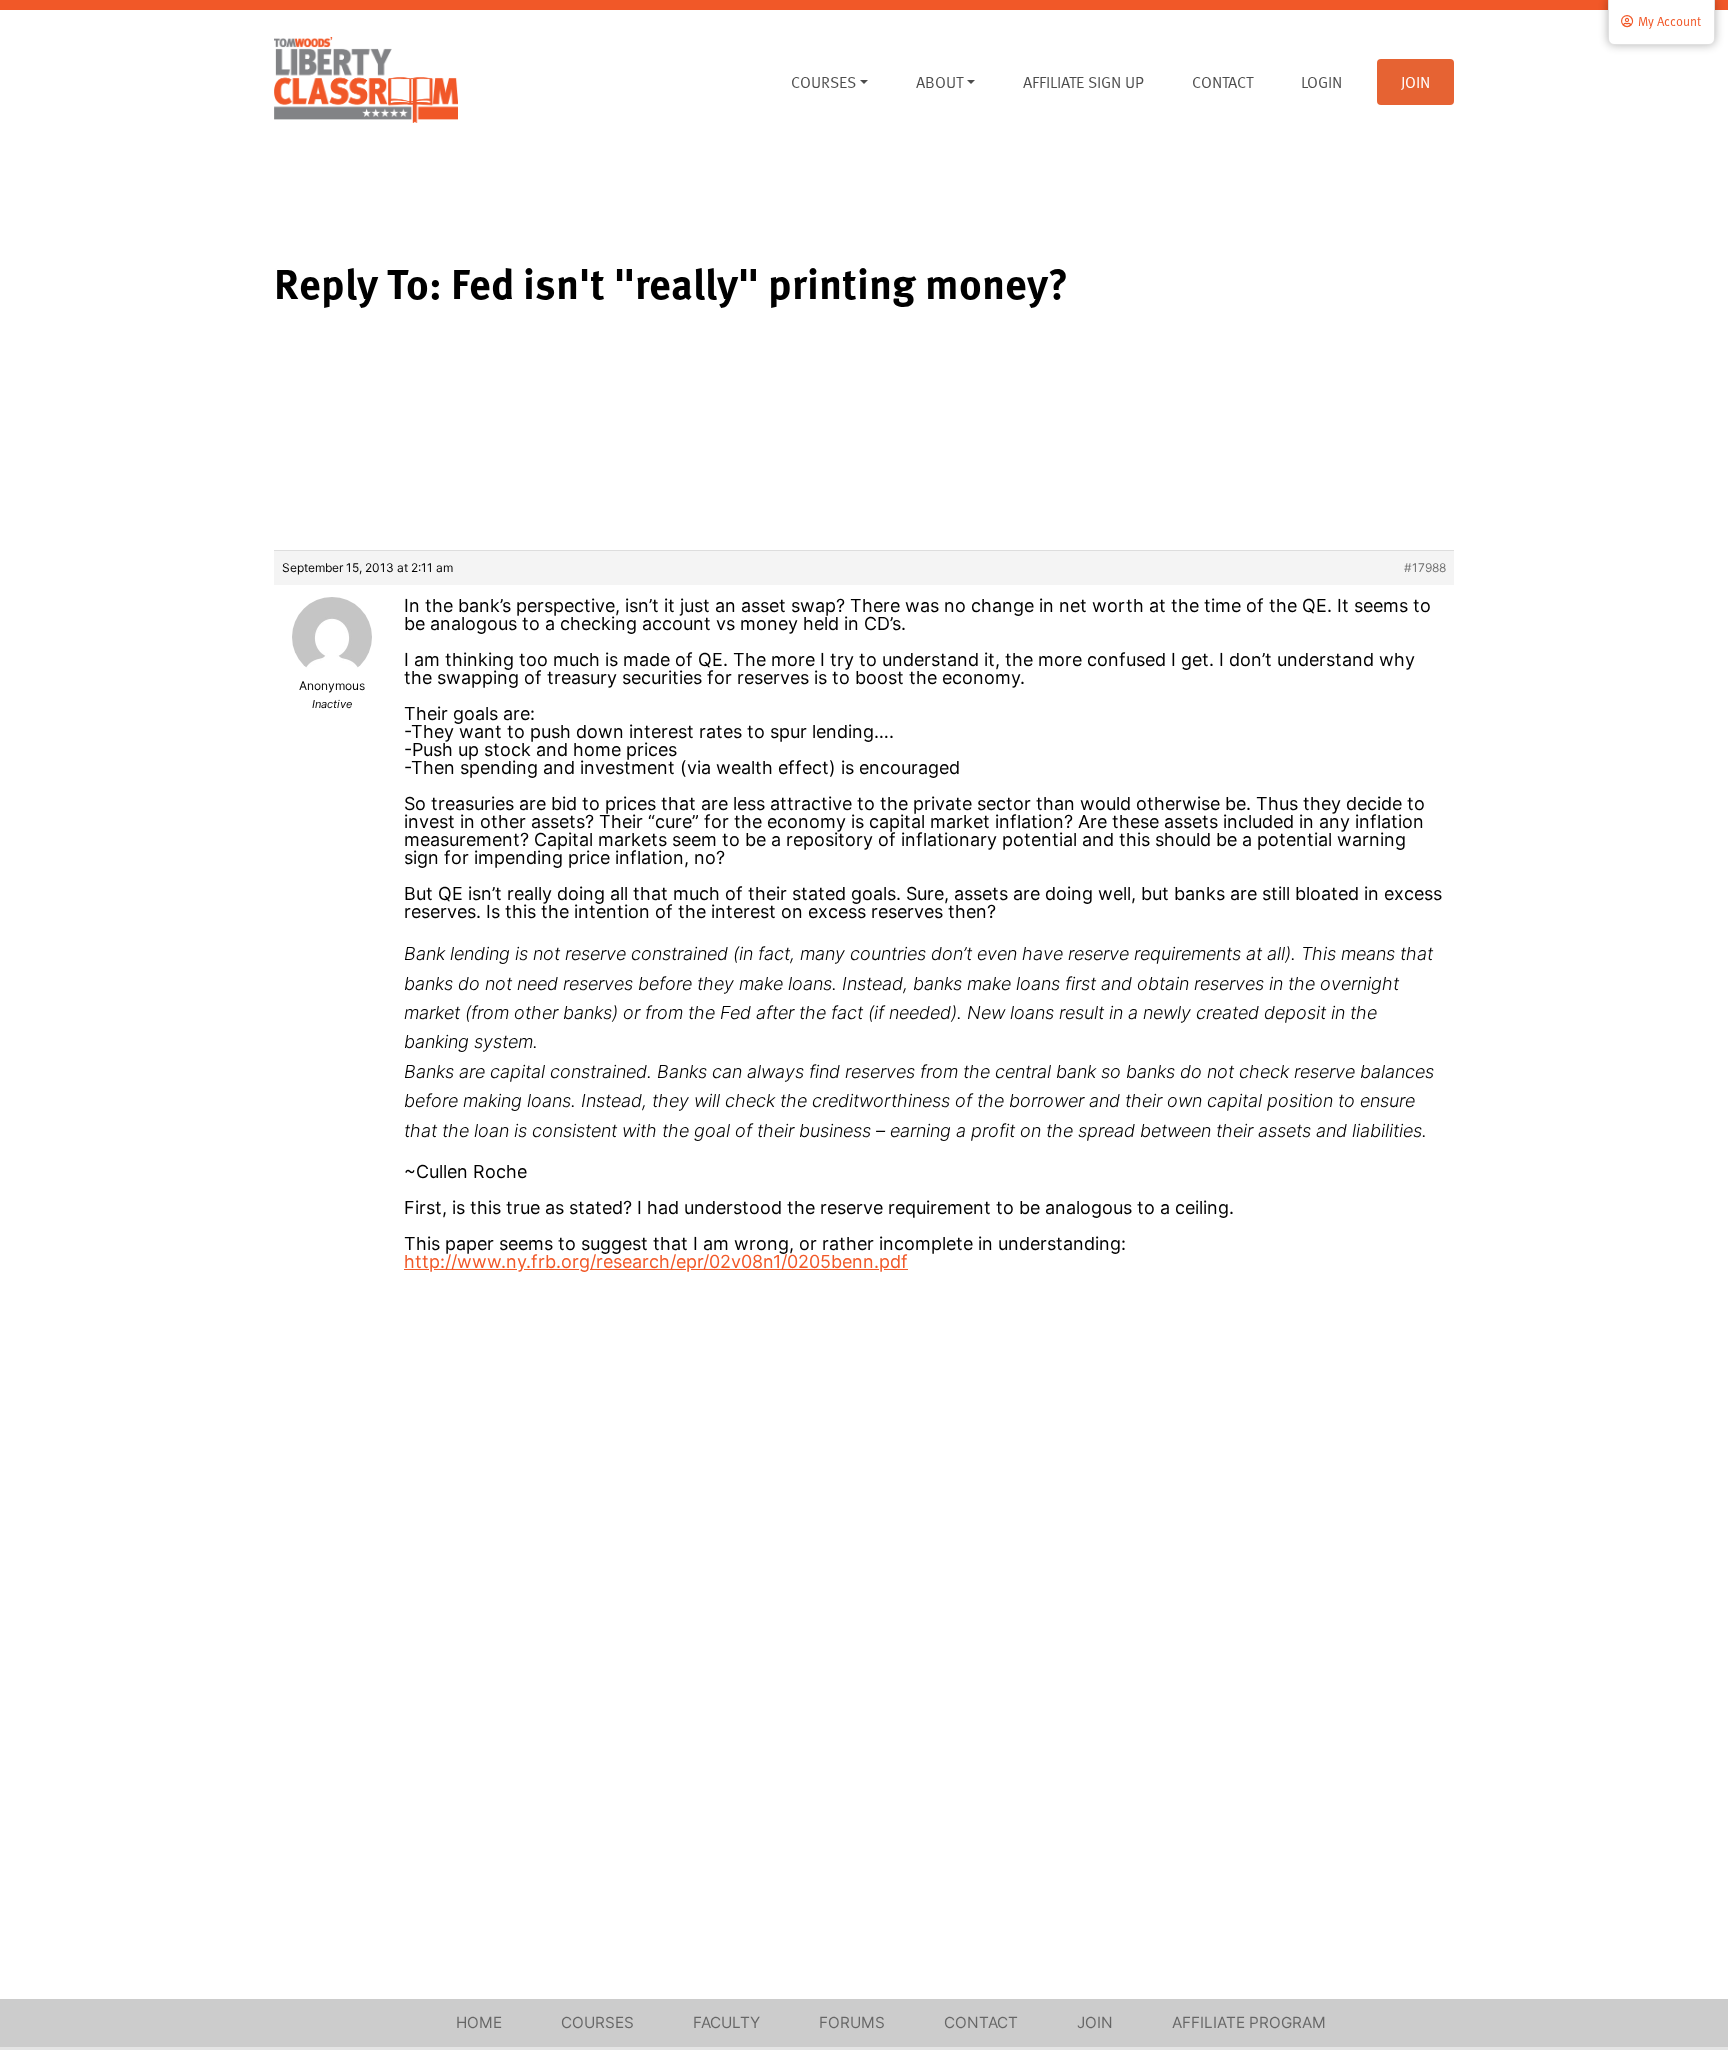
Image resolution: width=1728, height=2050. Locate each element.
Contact (1222, 82)
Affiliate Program (1249, 2022)
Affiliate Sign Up (1083, 82)
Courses (823, 82)
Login (1321, 82)
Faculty (726, 2022)
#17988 (1425, 567)
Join (1415, 82)
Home (479, 2022)
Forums (852, 2022)
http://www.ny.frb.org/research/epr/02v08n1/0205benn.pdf (656, 1261)
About (939, 82)
